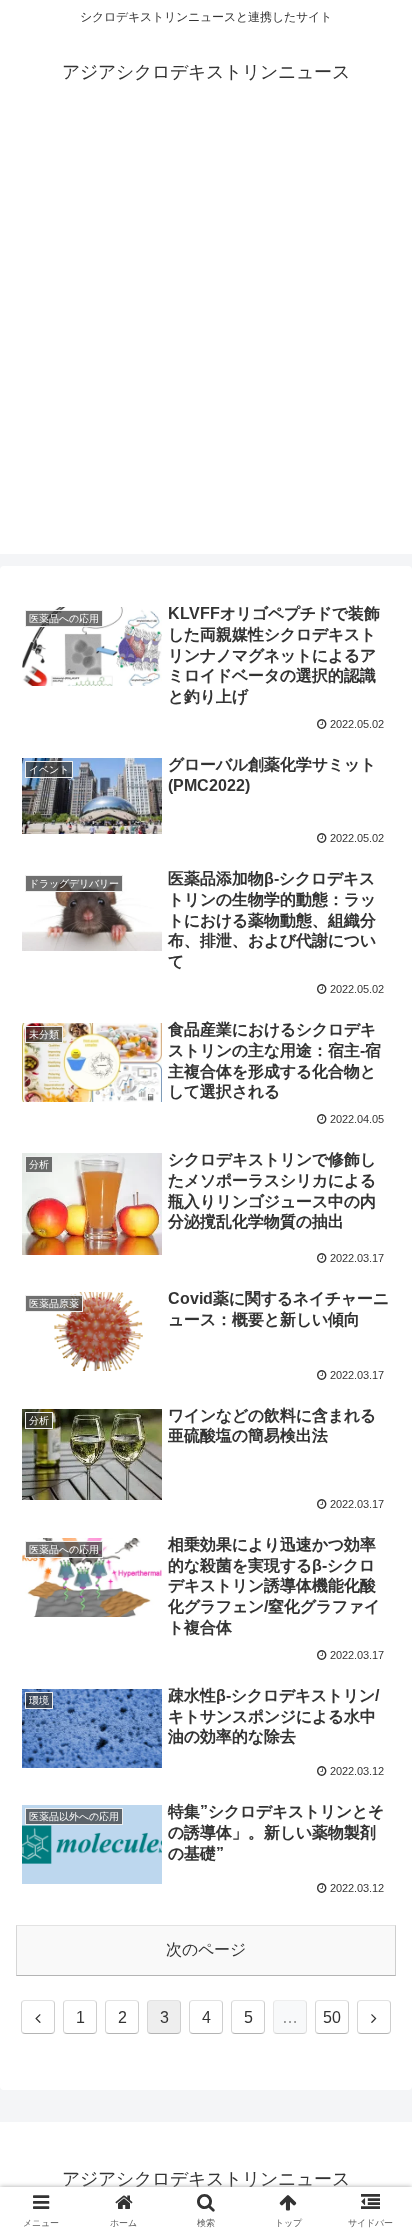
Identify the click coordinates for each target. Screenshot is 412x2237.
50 (332, 2017)
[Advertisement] (206, 348)
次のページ (206, 1949)
